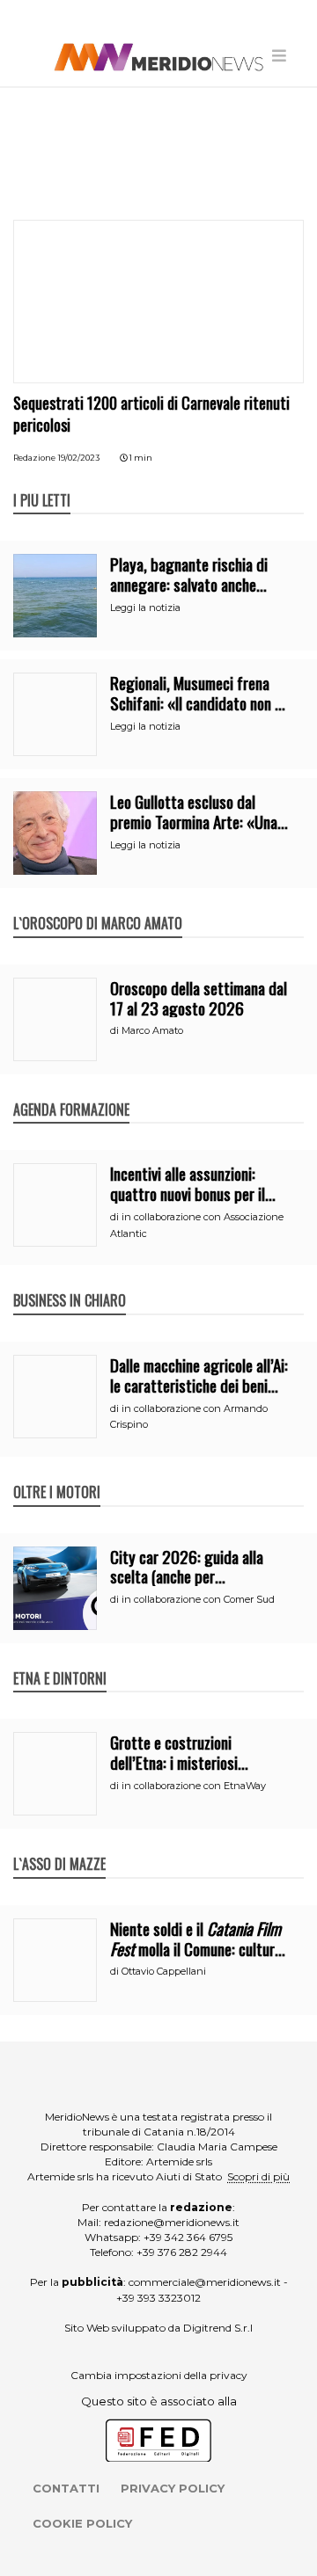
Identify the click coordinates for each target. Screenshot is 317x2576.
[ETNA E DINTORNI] (60, 1660)
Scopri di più (258, 2176)
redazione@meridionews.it (172, 2222)
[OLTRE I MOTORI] (57, 1474)
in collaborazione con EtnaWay (194, 1786)
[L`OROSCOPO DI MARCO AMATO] (98, 905)
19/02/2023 (79, 458)
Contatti (66, 2488)
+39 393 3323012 (158, 2298)
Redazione (34, 458)
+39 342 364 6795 (188, 2237)
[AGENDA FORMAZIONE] (71, 1091)
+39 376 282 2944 (182, 2252)
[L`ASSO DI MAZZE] (59, 1845)
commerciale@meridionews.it (205, 2282)
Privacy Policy (173, 2488)
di (116, 1030)
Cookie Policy (82, 2523)
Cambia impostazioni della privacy (159, 2375)
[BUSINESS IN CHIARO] (70, 1282)
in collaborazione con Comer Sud (198, 1599)
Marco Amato (152, 1030)
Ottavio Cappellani (164, 1971)
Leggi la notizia (145, 608)
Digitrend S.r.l (218, 2328)
